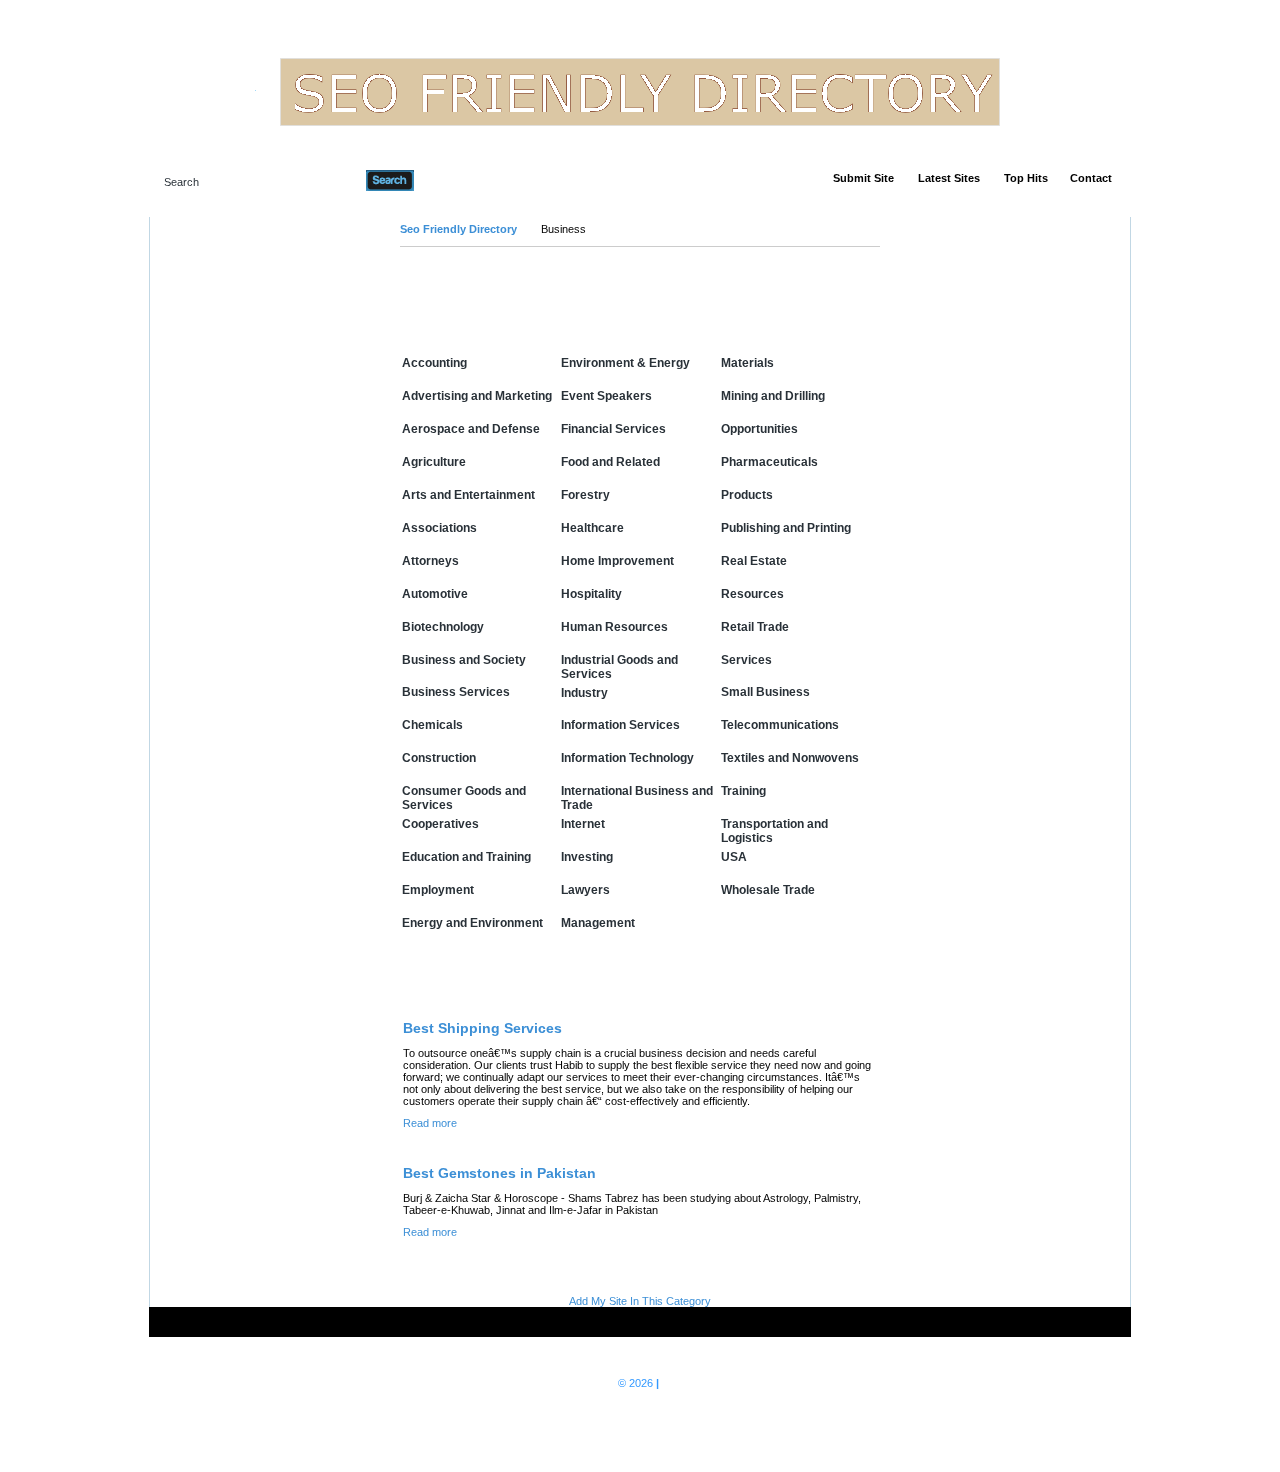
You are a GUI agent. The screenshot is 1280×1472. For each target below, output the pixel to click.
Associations (439, 528)
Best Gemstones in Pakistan (499, 1173)
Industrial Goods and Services (619, 667)
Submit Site (863, 178)
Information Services (620, 725)
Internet (583, 824)
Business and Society (464, 660)
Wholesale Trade (768, 890)
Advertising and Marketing (477, 396)
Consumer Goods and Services (464, 798)
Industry (584, 693)
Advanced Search (465, 180)
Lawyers (585, 890)
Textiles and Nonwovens (790, 758)
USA (734, 857)
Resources (752, 594)
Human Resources (614, 627)
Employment (438, 890)
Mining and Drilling (773, 396)
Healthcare (592, 528)
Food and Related (610, 462)
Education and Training (466, 857)
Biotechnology (443, 627)
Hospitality (591, 594)
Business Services (456, 692)
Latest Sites (949, 178)
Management (598, 923)
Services (746, 660)
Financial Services (613, 429)
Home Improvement (617, 561)
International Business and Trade (637, 798)
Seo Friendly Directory (458, 229)
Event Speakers (606, 396)
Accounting (434, 363)
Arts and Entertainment (468, 495)
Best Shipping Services (482, 1028)
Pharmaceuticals (769, 462)
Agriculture (434, 462)
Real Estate (754, 561)
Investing (587, 857)
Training (743, 791)
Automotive (435, 594)
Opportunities (759, 429)
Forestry (585, 495)
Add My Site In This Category (640, 1301)
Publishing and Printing (786, 528)
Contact (1091, 178)
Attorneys (430, 561)
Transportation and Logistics (774, 831)
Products (747, 495)
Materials (747, 363)
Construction (439, 758)
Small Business (765, 692)
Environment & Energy (625, 363)
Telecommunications (780, 725)
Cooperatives (440, 824)
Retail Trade (755, 627)
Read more (430, 1123)
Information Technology (627, 758)
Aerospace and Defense (471, 429)
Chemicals (432, 725)
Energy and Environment (472, 923)
